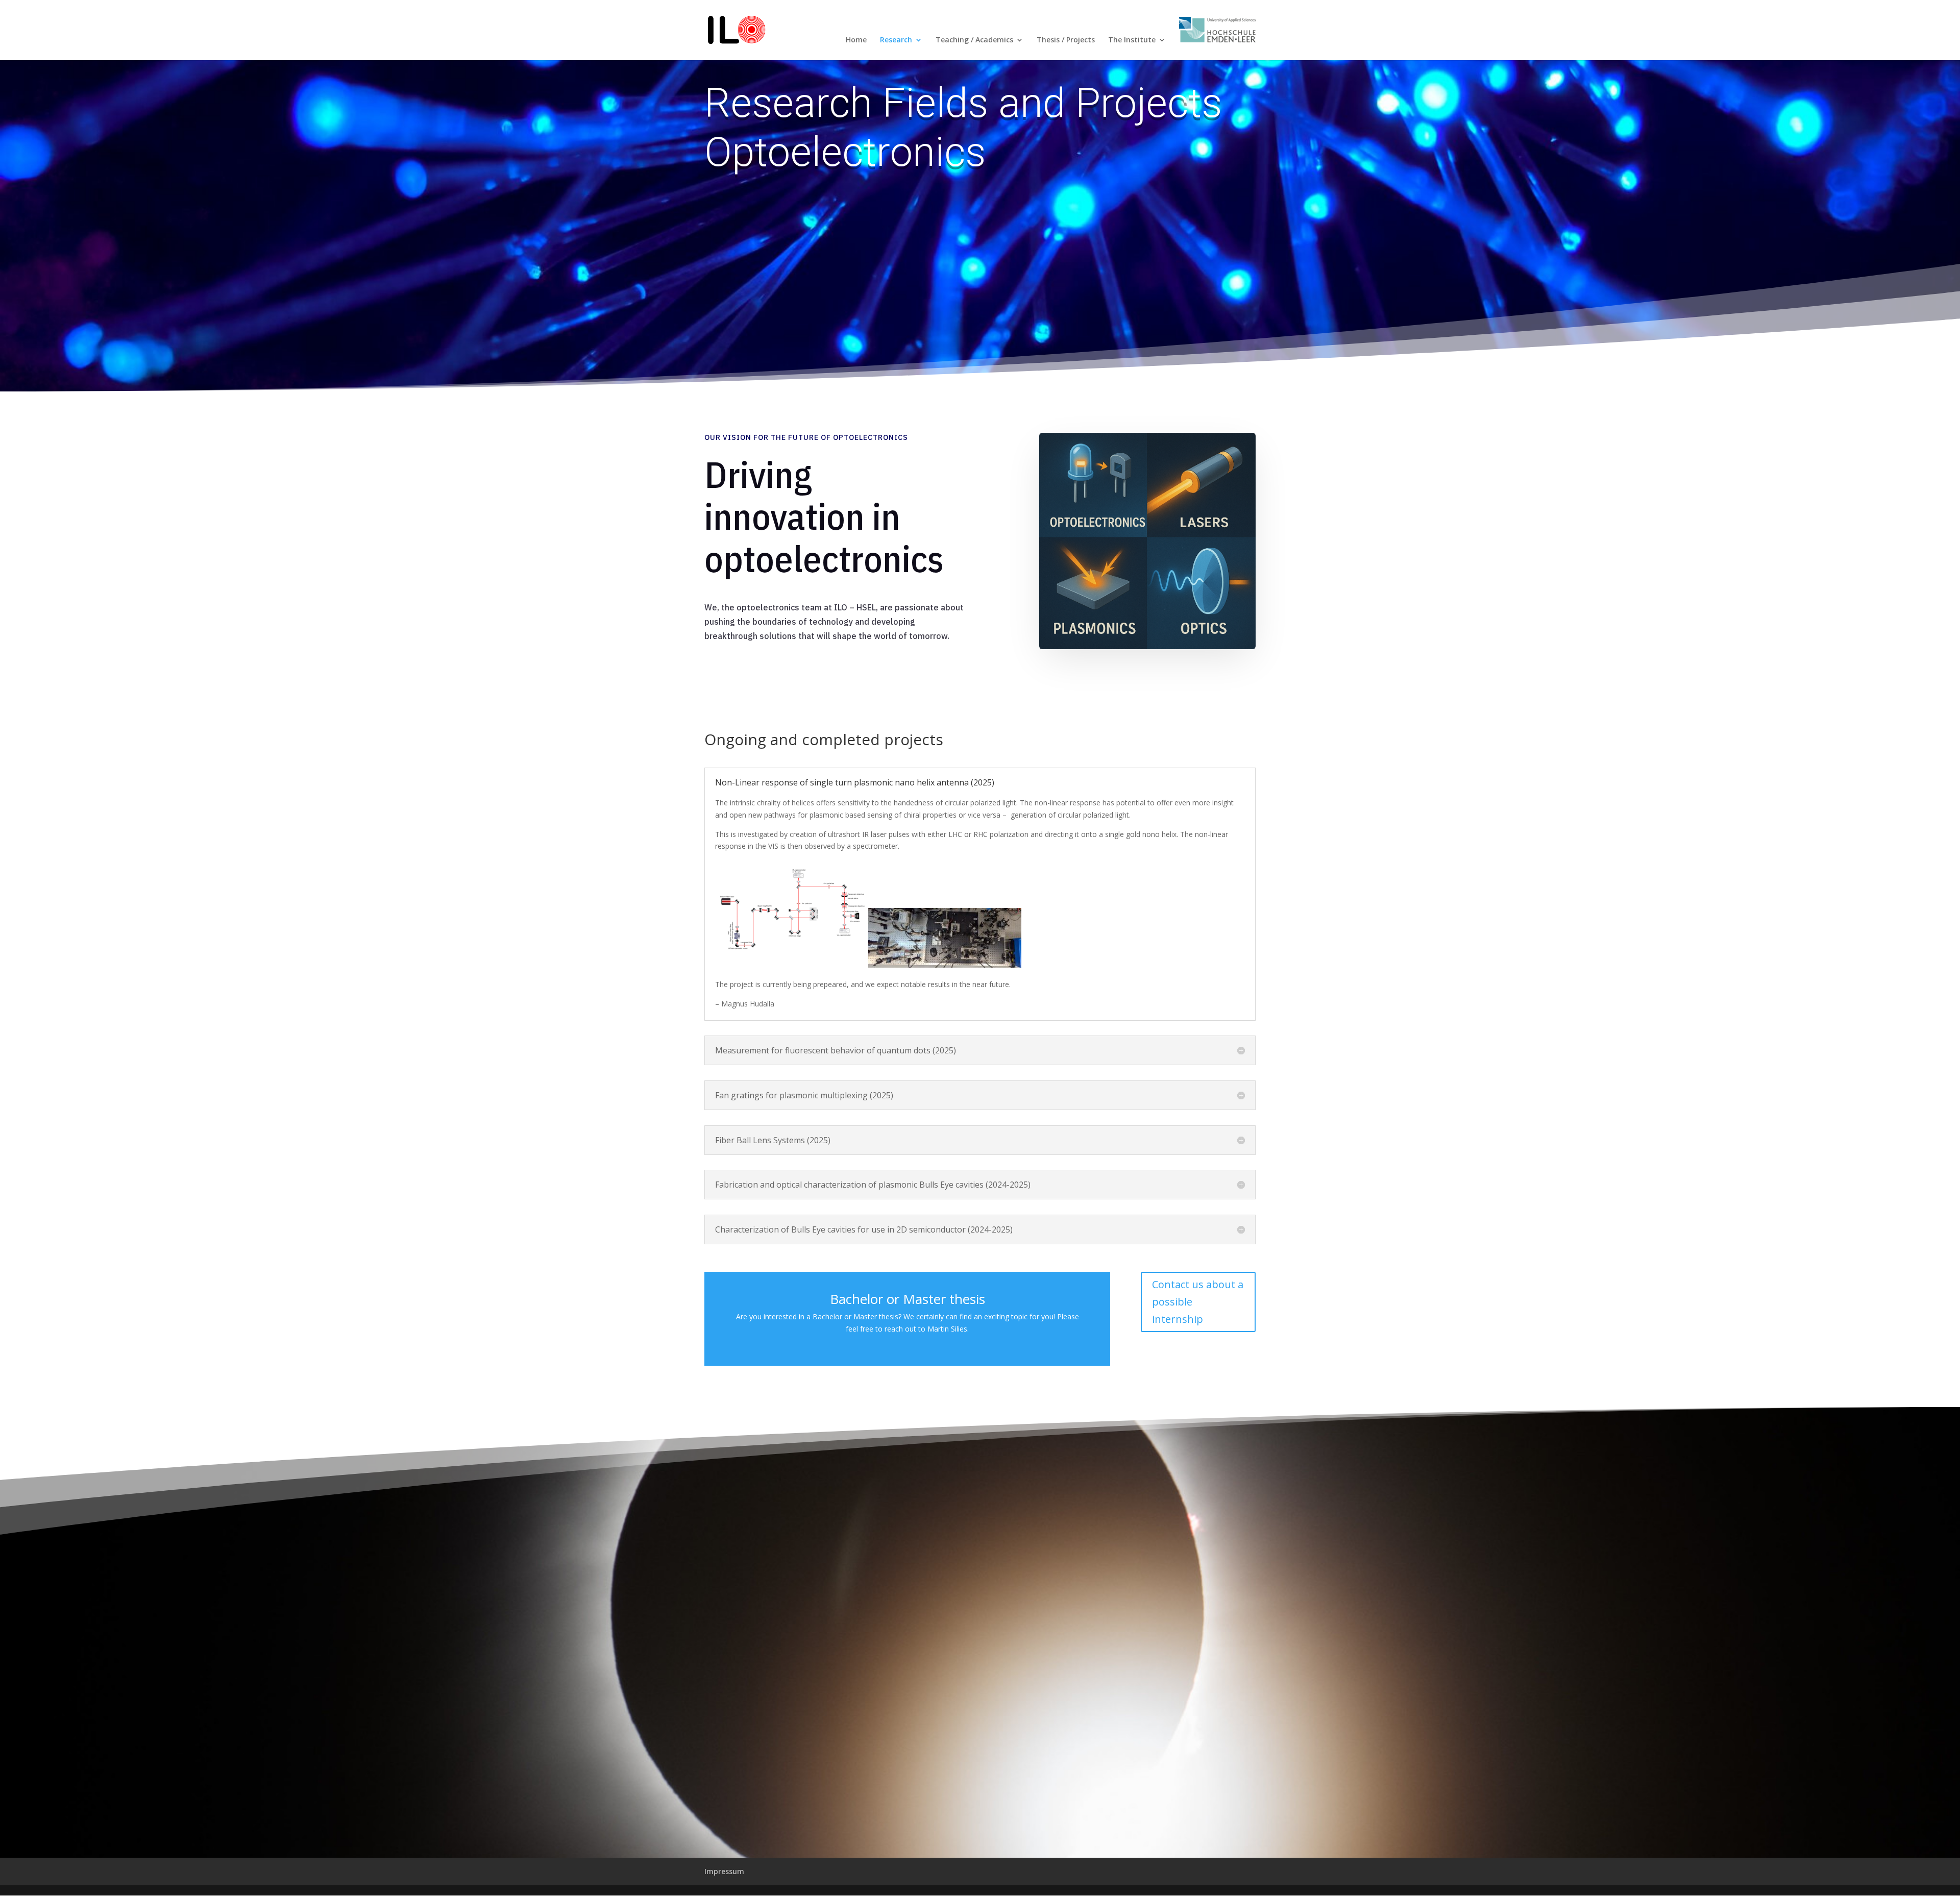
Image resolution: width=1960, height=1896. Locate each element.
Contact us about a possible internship (1198, 1302)
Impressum (724, 1871)
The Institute (1132, 40)
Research (896, 40)
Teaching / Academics (974, 40)
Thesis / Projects (1066, 40)
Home (856, 40)
